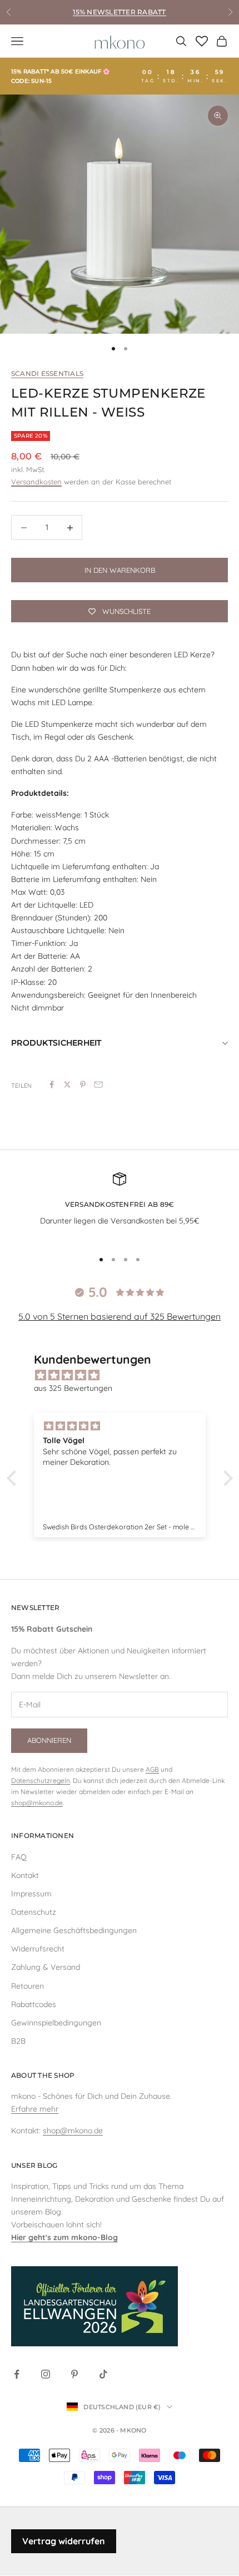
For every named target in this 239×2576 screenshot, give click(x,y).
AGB (152, 1769)
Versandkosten (36, 482)
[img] (125, 1375)
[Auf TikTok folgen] (103, 2374)
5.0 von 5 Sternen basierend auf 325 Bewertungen (120, 1316)
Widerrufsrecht (38, 1949)
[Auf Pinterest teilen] (83, 1084)
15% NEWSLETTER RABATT (119, 12)
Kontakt (25, 1875)
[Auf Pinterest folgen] (74, 2374)
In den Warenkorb (120, 570)
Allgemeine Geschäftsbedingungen (74, 1930)
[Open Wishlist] (202, 41)
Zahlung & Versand (46, 1967)
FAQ (19, 1857)
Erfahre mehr (35, 2109)
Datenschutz (34, 1912)
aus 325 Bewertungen (73, 1388)
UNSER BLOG (34, 2165)
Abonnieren (49, 1740)
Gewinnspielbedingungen (56, 2023)
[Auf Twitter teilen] (67, 1084)
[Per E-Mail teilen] (98, 1084)
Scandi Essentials (47, 373)
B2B (18, 2041)
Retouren (28, 1986)
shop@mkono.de (37, 1803)
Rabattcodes (34, 2004)
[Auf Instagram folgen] (46, 2374)
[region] (120, 214)
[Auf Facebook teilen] (52, 1084)
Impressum (31, 1894)
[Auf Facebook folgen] (17, 2374)
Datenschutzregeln (41, 1780)
